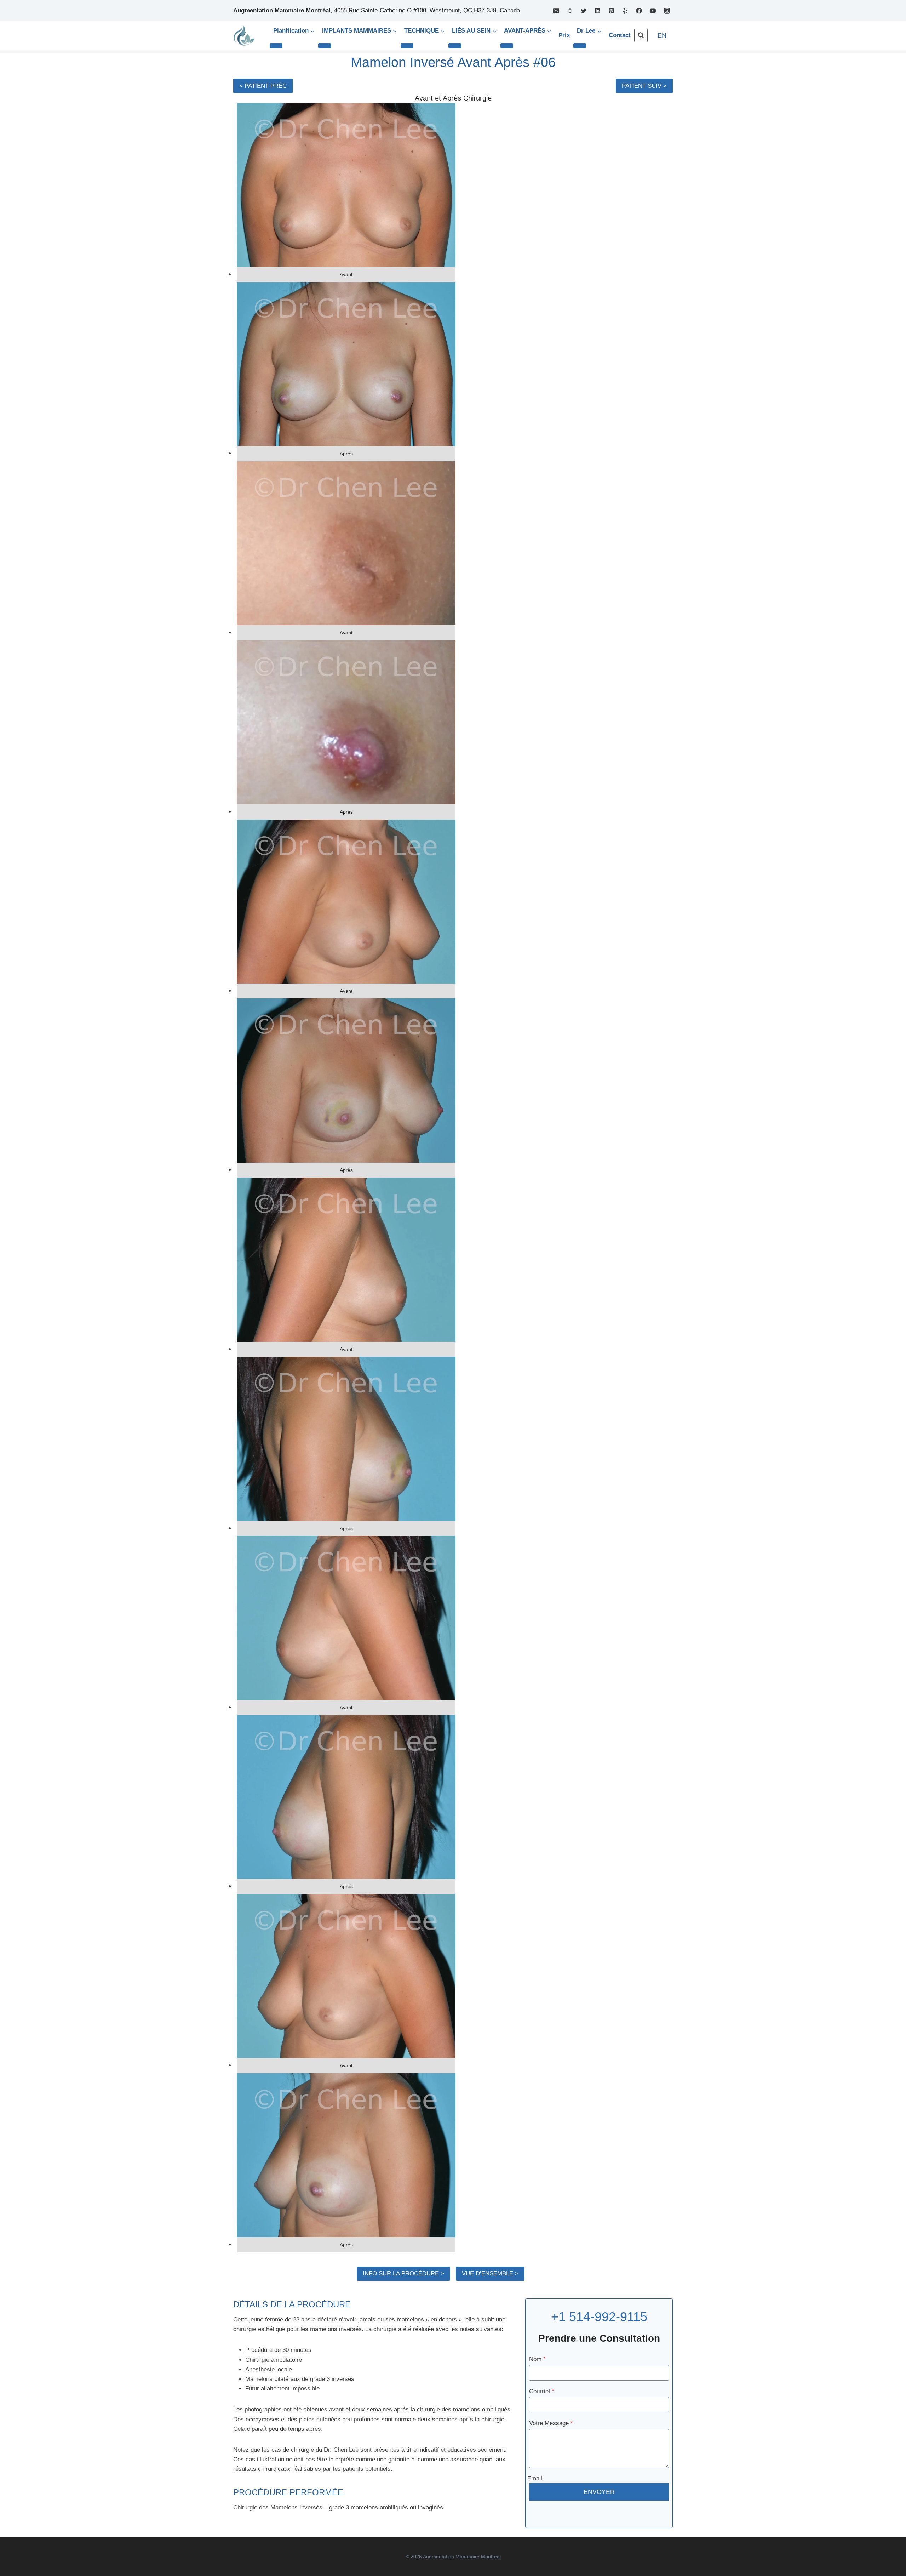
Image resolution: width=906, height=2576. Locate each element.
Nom (537, 2359)
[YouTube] (653, 11)
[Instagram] (667, 11)
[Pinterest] (612, 11)
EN (662, 35)
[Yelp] (625, 11)
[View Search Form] (641, 35)
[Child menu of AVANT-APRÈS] (507, 46)
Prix (564, 35)
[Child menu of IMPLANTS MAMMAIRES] (325, 46)
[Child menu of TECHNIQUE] (407, 46)
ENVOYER (599, 2492)
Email (535, 2478)
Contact (620, 35)
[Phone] (570, 11)
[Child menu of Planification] (276, 46)
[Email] (556, 11)
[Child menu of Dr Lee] (580, 46)
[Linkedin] (598, 11)
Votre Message (551, 2423)
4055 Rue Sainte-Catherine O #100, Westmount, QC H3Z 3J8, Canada (427, 10)
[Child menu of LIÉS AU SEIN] (455, 46)
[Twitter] (584, 11)
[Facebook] (639, 11)
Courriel (542, 2391)
